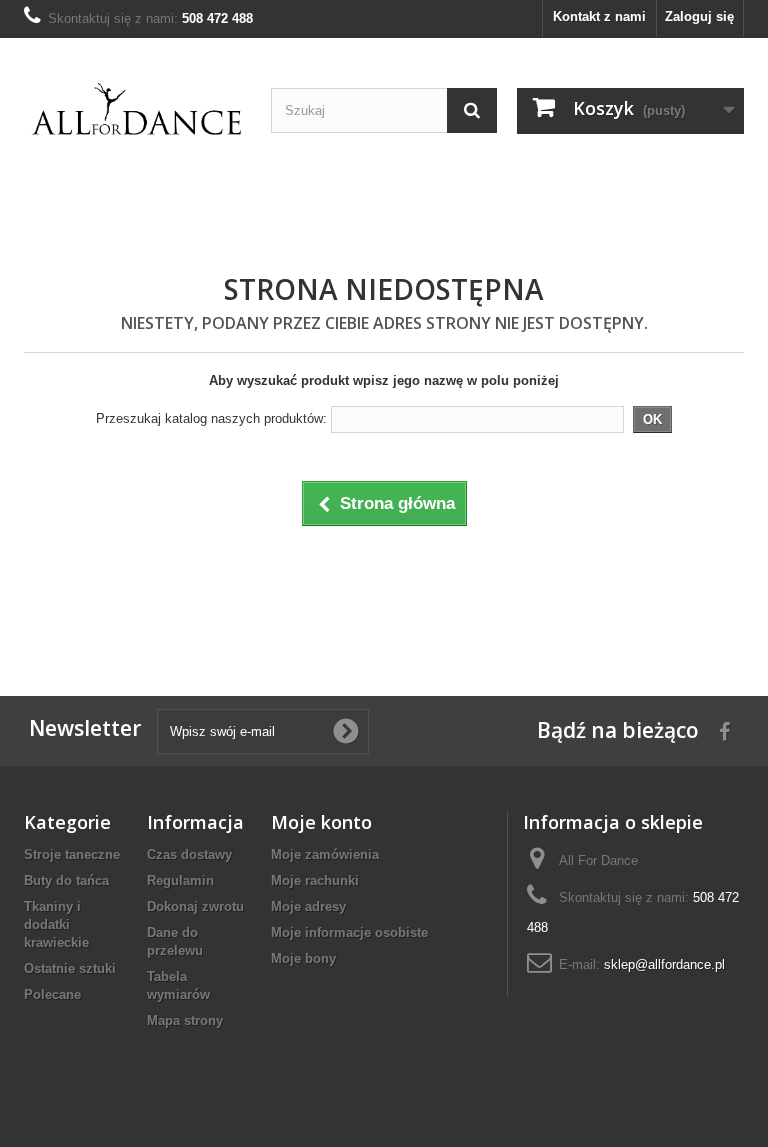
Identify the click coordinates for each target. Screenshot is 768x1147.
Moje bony (303, 958)
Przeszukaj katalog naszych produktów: (211, 418)
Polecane (52, 994)
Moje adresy (308, 906)
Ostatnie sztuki (70, 968)
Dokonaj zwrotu (195, 906)
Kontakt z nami (599, 16)
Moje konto (321, 822)
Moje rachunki (315, 880)
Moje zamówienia (325, 854)
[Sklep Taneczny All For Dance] (137, 110)
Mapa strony (185, 1020)
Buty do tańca (66, 880)
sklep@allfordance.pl (664, 964)
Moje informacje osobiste (349, 932)
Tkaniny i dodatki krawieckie (56, 924)
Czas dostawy (189, 854)
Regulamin (180, 880)
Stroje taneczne (72, 854)
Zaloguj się (699, 16)
